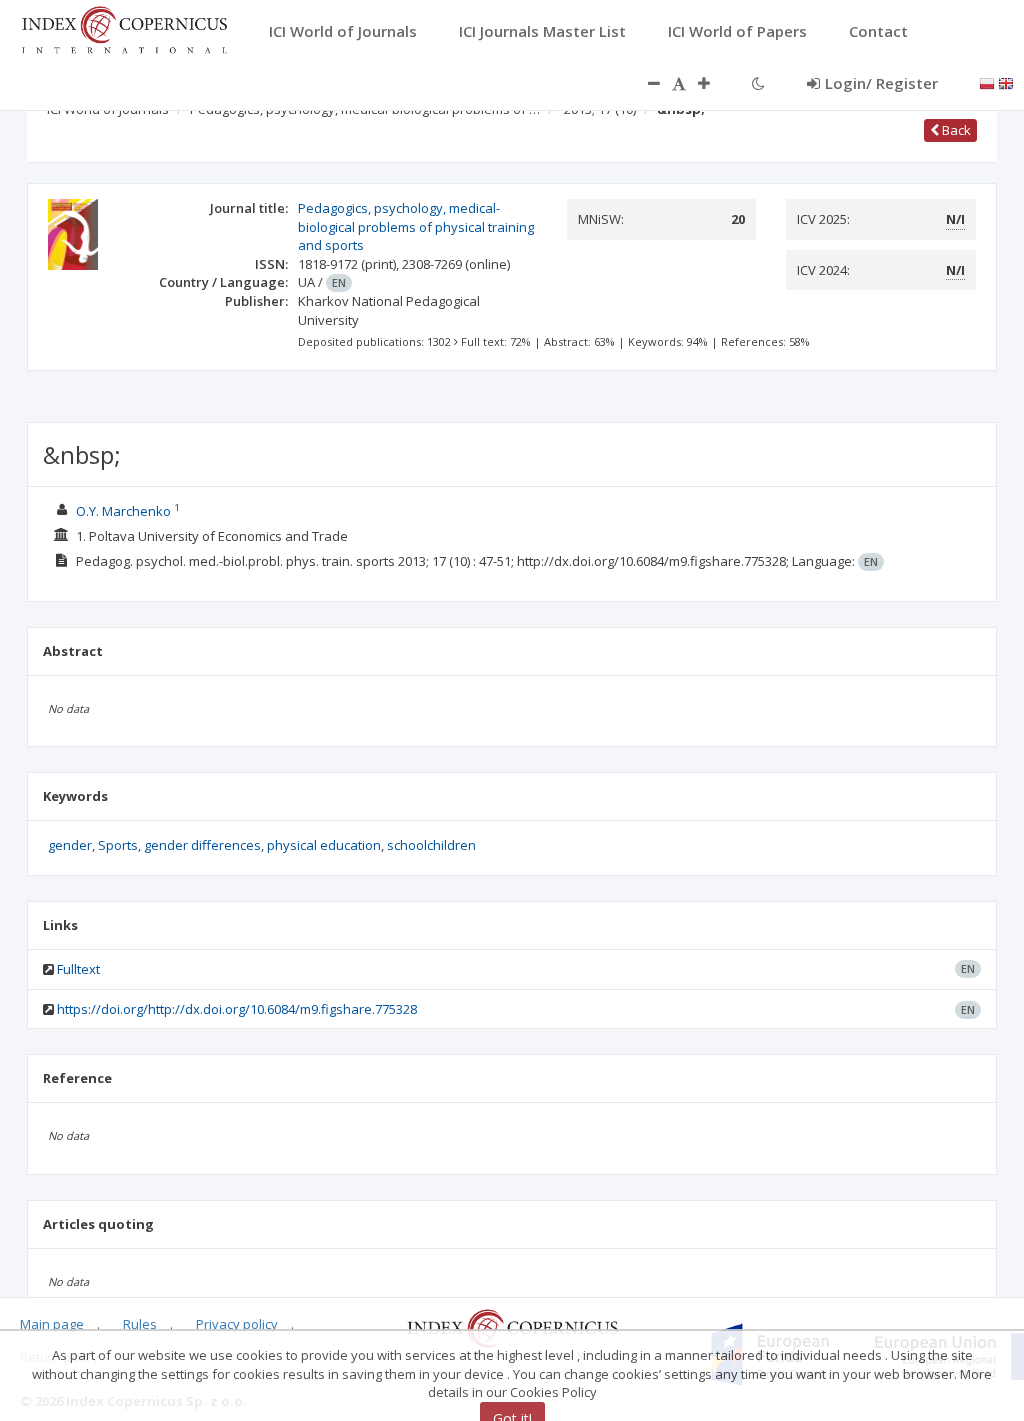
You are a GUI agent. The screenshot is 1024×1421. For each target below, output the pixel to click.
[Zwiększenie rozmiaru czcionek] (714, 83)
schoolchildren (431, 845)
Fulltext (78, 969)
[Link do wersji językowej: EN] (1006, 82)
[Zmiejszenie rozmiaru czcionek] (644, 83)
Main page (52, 1324)
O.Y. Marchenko (125, 511)
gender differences (202, 845)
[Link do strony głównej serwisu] (124, 28)
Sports (118, 845)
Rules (140, 1324)
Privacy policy (237, 1324)
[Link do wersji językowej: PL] (987, 82)
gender (70, 845)
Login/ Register (881, 83)
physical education (324, 845)
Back (955, 130)
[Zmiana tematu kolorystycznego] (758, 83)
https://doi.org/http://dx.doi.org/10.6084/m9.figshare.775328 (237, 1009)
